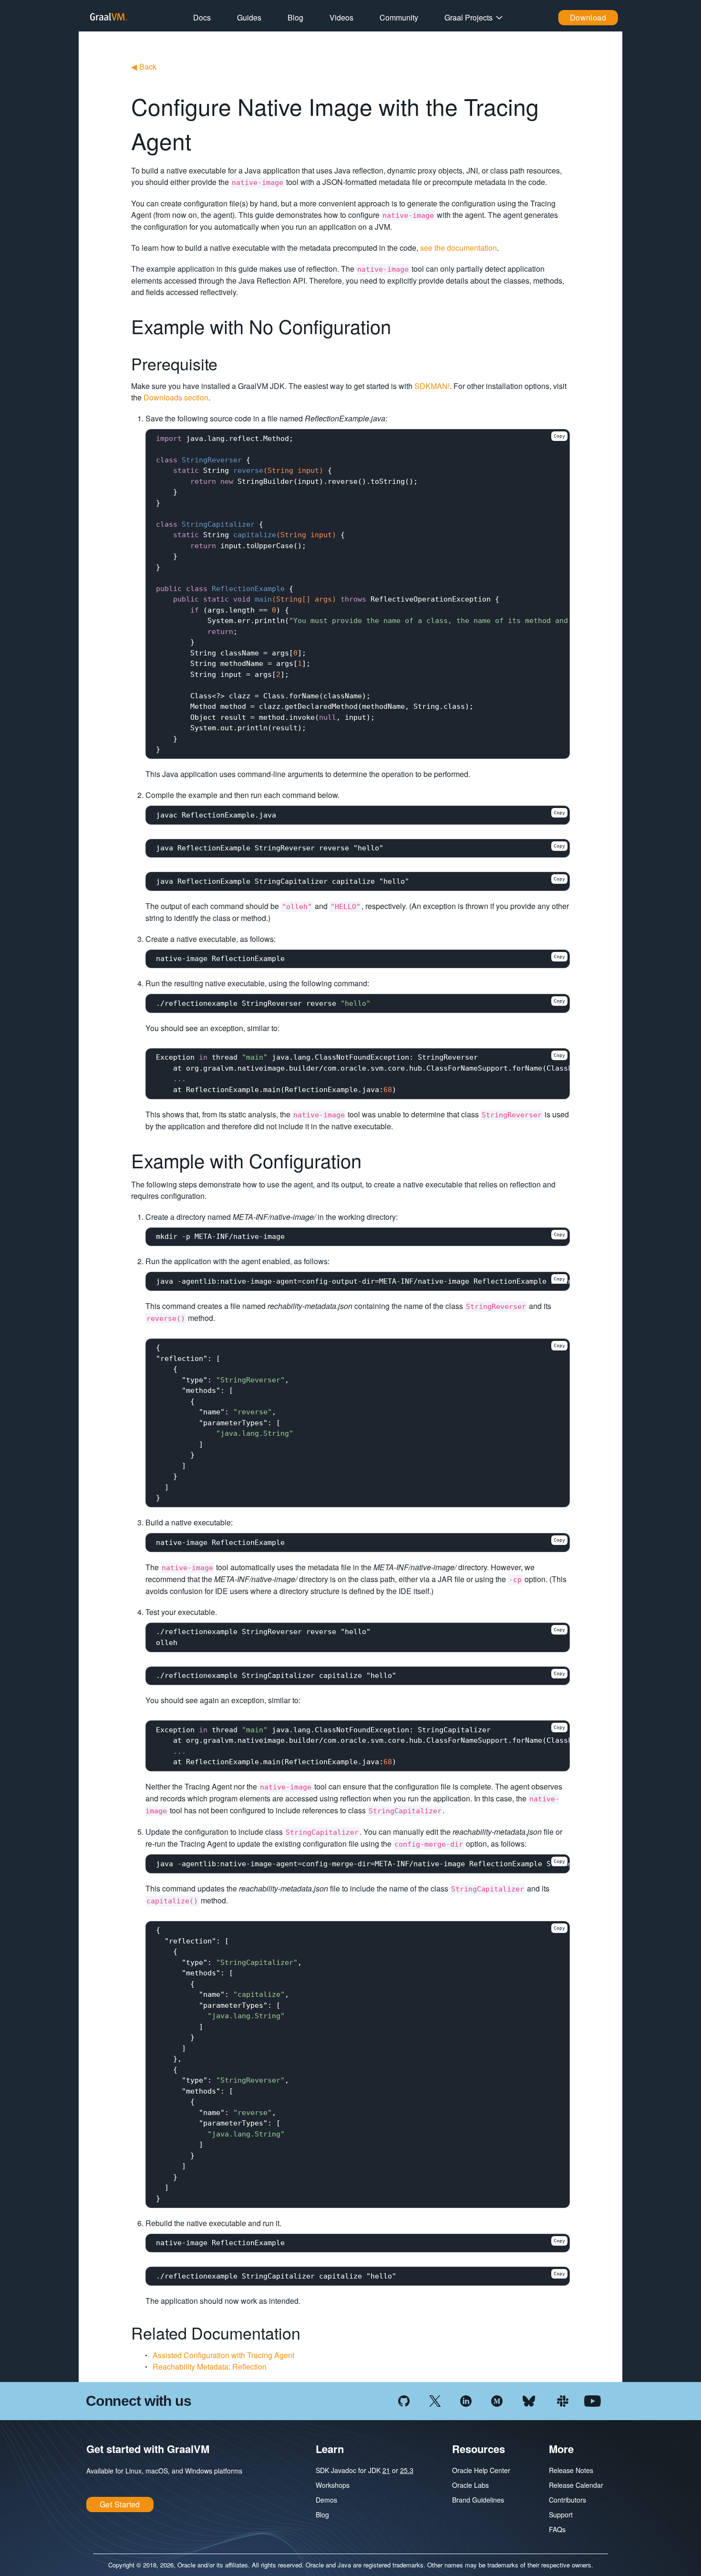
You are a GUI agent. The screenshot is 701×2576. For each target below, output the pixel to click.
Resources (479, 2449)
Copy (559, 436)
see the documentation (459, 248)
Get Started (120, 2504)
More (561, 2449)
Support (561, 2515)
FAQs (557, 2529)
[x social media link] (435, 2400)
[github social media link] (404, 2400)
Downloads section (176, 397)
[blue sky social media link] (529, 2400)
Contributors (567, 2500)
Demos (326, 2500)
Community (399, 17)
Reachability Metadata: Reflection (210, 2366)
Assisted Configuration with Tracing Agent (223, 2355)
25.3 (407, 2470)
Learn (330, 2449)
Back (144, 66)
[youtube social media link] (593, 2400)
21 (386, 2470)
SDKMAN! (432, 386)
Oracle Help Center (481, 2470)
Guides (249, 17)
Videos (341, 17)
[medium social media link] (497, 2400)
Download (588, 17)
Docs (202, 17)
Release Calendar (576, 2485)
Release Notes (571, 2470)
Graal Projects (469, 17)
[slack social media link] (563, 2400)
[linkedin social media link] (466, 2400)
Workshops (333, 2485)
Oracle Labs (470, 2485)
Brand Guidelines (478, 2500)
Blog (295, 17)
